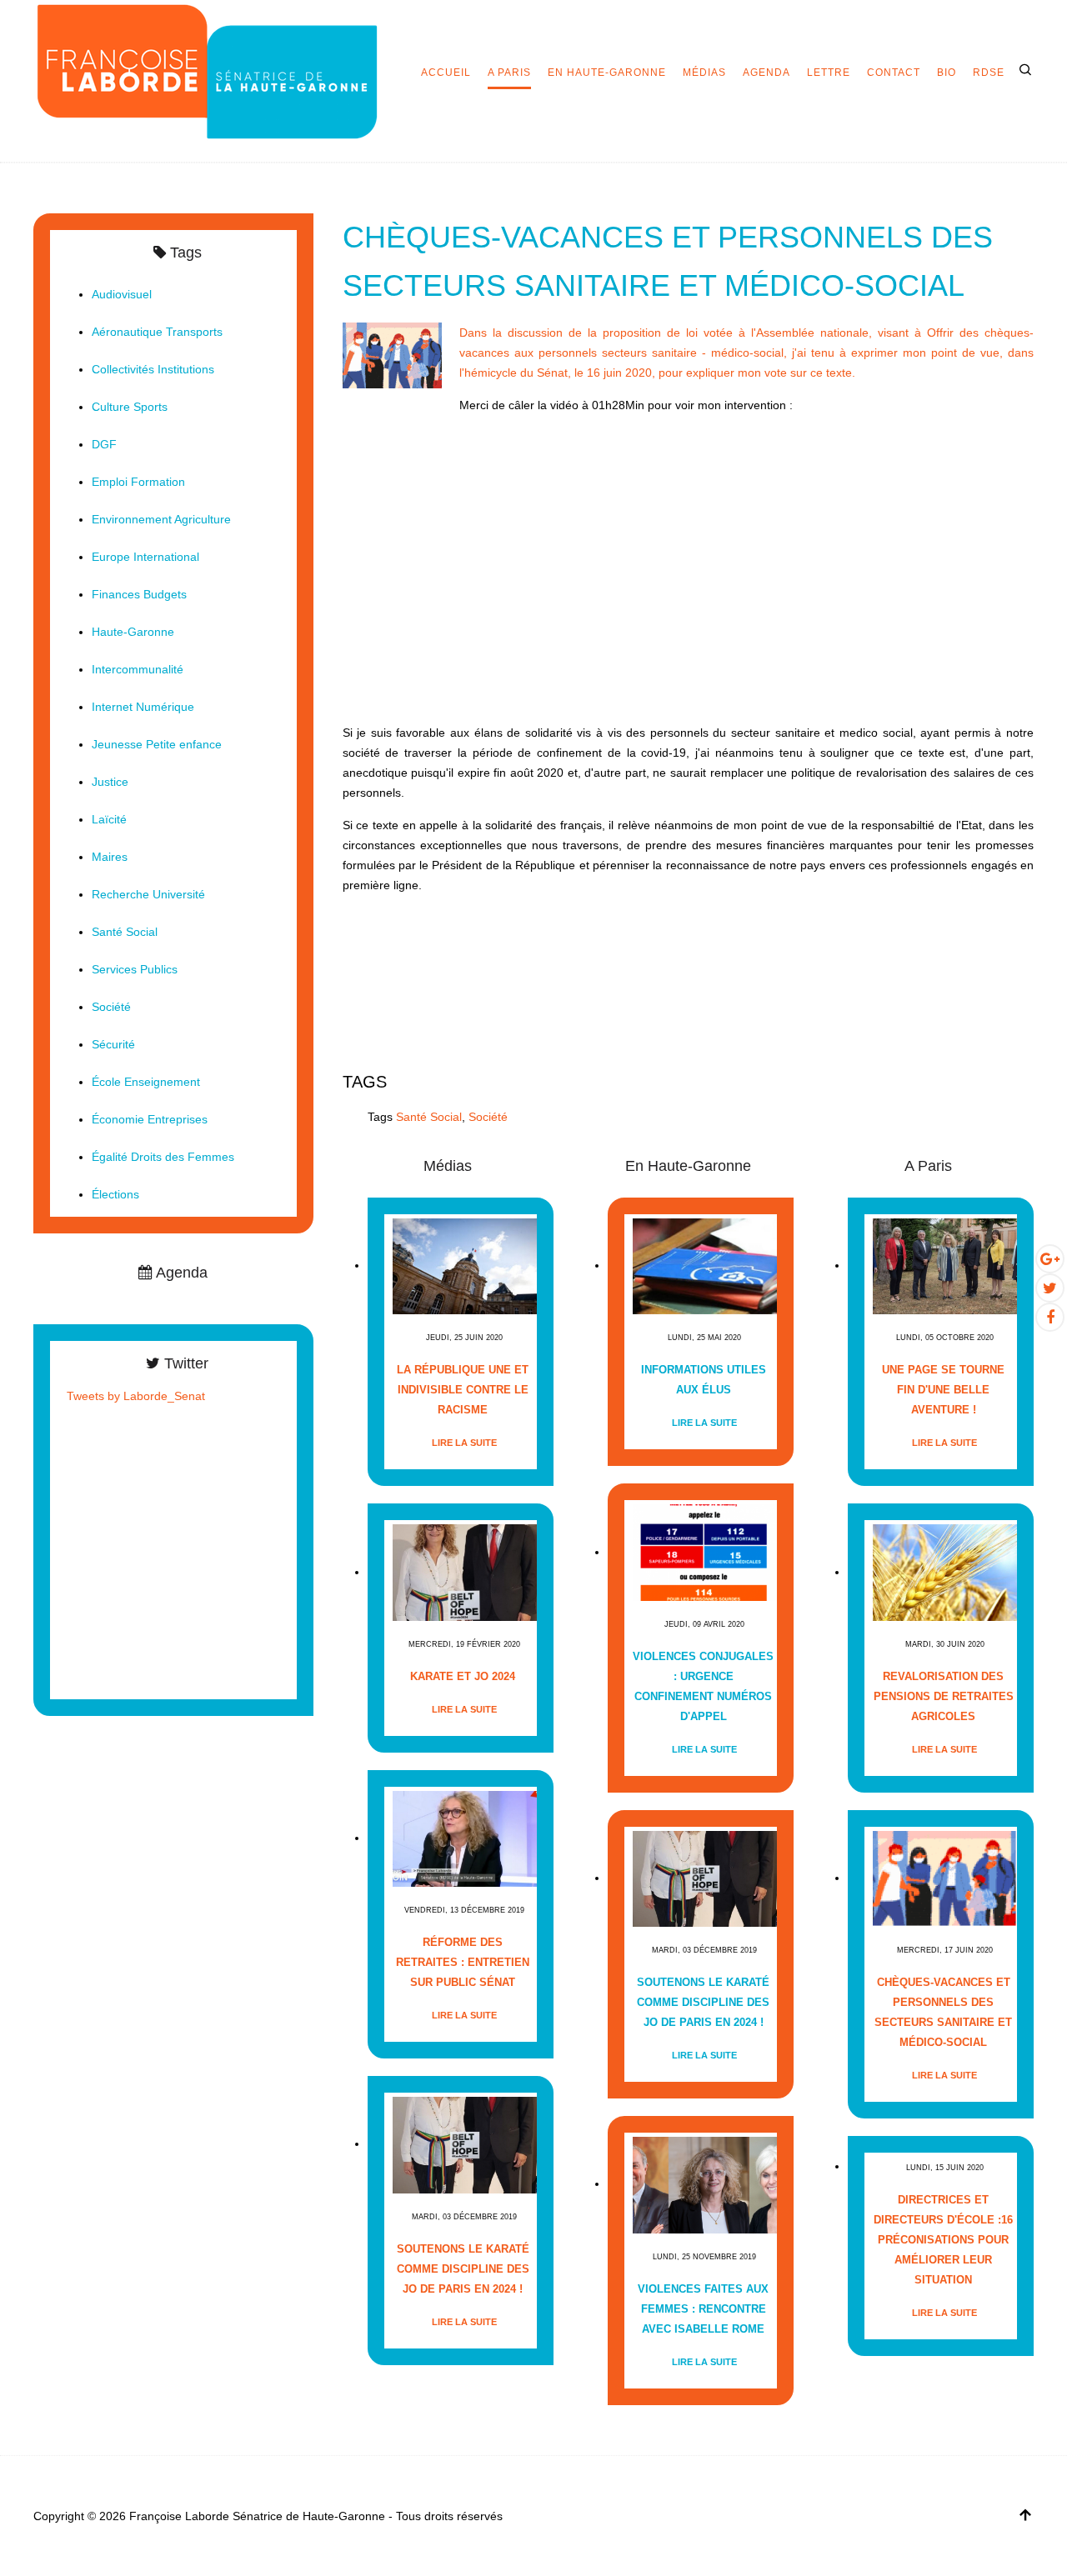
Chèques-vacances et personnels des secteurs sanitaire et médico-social (943, 2012)
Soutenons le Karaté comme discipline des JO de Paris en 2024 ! (463, 2269)
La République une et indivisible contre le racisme (463, 1390)
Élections (115, 1194)
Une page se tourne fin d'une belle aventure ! (943, 1390)
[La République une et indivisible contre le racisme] (465, 1265)
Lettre (829, 73)
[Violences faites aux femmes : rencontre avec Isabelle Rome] (705, 2184)
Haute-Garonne (133, 632)
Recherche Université (148, 894)
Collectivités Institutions (153, 369)
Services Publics (135, 969)
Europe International (145, 557)
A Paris (509, 73)
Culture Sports (130, 407)
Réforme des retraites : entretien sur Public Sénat (463, 1962)
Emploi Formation (138, 482)
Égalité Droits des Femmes (163, 1157)
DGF (104, 444)
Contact (894, 73)
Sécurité (113, 1044)
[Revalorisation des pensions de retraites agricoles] (945, 1572)
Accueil (446, 73)
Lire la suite (464, 1443)
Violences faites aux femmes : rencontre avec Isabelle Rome (703, 2309)
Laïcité (109, 819)
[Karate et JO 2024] (465, 1572)
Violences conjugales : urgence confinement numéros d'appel (703, 1686)
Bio (947, 73)
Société (488, 1117)
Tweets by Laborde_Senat (136, 1396)
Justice (110, 782)
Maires (110, 857)
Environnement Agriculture (161, 519)
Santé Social (429, 1117)
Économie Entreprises (150, 1119)
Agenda (766, 73)
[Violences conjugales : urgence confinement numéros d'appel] (705, 1552)
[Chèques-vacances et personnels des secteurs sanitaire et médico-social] (393, 355)
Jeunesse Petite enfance (157, 744)
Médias (704, 73)
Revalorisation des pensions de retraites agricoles (944, 1696)
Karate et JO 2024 (463, 1676)
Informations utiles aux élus (704, 1380)
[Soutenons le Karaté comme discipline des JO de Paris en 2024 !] (465, 2144)
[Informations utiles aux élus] (705, 1265)
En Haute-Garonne (607, 73)
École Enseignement (146, 1082)
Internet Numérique (143, 707)
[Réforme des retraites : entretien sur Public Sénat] (465, 1838)
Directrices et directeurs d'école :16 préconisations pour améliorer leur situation (943, 2240)
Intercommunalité (138, 669)
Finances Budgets (139, 594)
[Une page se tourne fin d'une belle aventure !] (945, 1265)
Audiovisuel (122, 294)
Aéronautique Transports (157, 332)
